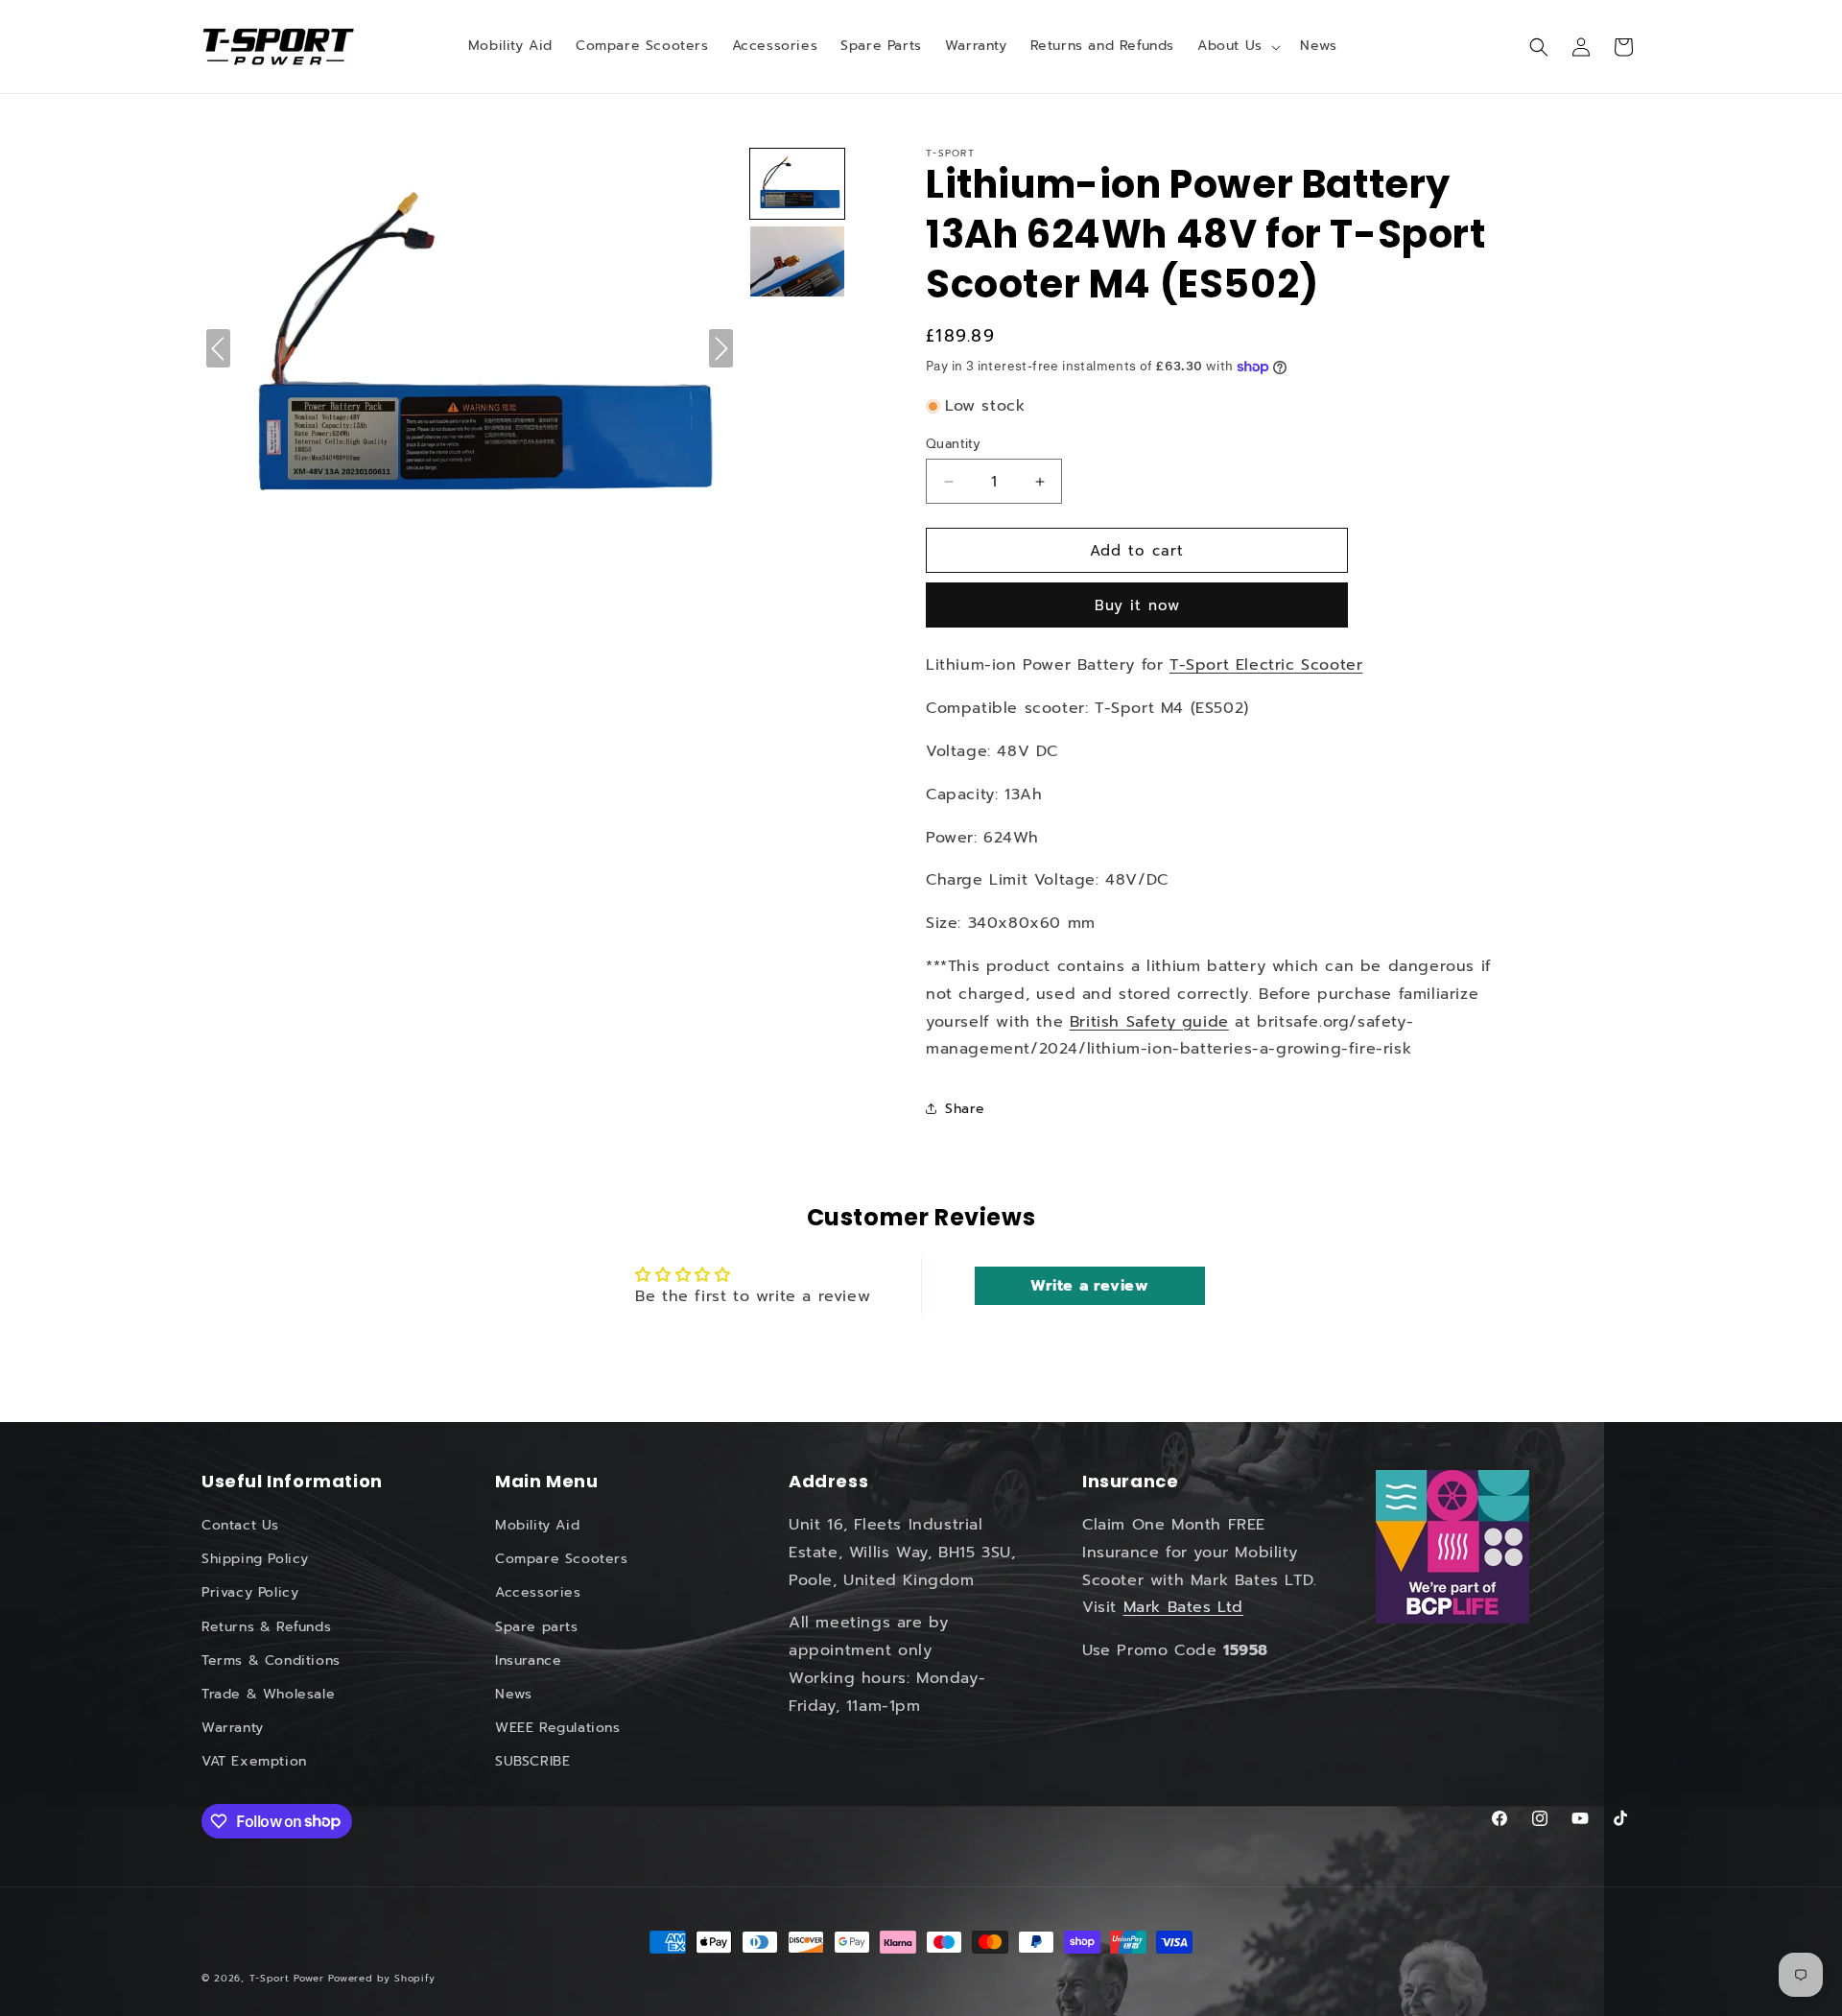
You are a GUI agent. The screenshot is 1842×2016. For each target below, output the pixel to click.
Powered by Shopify (382, 1978)
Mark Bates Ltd (1183, 1608)
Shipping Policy (255, 1559)
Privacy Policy (250, 1592)
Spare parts (537, 1627)
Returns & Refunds (266, 1627)
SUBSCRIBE (532, 1761)
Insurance (528, 1660)
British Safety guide (1149, 1022)
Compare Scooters (562, 1559)
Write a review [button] (1089, 1286)
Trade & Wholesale (268, 1694)
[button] (1237, 46)
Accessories (538, 1592)
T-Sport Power (287, 1978)
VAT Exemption (254, 1761)
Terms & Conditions (271, 1660)
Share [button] (965, 1109)
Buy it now (1137, 605)
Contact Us (240, 1525)
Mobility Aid (537, 1525)
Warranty (233, 1728)
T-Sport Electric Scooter (1266, 665)
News (513, 1694)
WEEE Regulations (558, 1728)
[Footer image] (1452, 1547)
